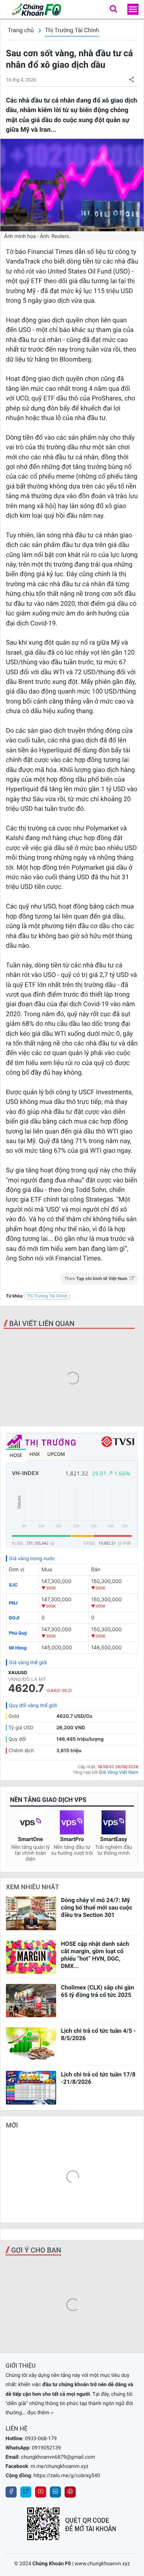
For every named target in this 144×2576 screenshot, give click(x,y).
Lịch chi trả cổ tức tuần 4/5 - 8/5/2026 (98, 2034)
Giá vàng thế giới (28, 1663)
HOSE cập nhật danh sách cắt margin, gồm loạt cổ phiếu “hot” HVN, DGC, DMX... (95, 1955)
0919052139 (46, 2448)
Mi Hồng (18, 1648)
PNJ (13, 1603)
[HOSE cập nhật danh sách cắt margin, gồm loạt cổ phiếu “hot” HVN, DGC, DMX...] (31, 1957)
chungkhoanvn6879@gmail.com (58, 2457)
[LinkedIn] (55, 2492)
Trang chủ (21, 30)
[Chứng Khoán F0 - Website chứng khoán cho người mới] (33, 9)
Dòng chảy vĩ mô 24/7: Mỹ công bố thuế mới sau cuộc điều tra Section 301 (97, 1907)
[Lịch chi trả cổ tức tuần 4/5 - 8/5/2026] (31, 2044)
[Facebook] (11, 2492)
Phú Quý (18, 1633)
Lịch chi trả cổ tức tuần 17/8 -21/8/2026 (98, 2078)
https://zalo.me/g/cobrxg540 (67, 2476)
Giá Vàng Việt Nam (119, 1772)
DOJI (14, 1618)
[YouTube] (41, 2492)
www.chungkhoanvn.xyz (102, 2564)
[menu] (133, 9)
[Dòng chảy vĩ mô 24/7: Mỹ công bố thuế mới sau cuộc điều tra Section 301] (31, 1913)
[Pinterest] (70, 2492)
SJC (13, 1585)
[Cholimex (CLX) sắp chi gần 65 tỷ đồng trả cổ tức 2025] (31, 2001)
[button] (113, 9)
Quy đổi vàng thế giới (33, 1706)
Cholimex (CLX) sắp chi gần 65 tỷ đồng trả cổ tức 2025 (97, 1991)
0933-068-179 (41, 2439)
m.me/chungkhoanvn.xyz (60, 2466)
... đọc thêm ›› (38, 2413)
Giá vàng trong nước (32, 1559)
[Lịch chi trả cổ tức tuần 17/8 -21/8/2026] (31, 2088)
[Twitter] (26, 2492)
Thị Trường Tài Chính (72, 30)
